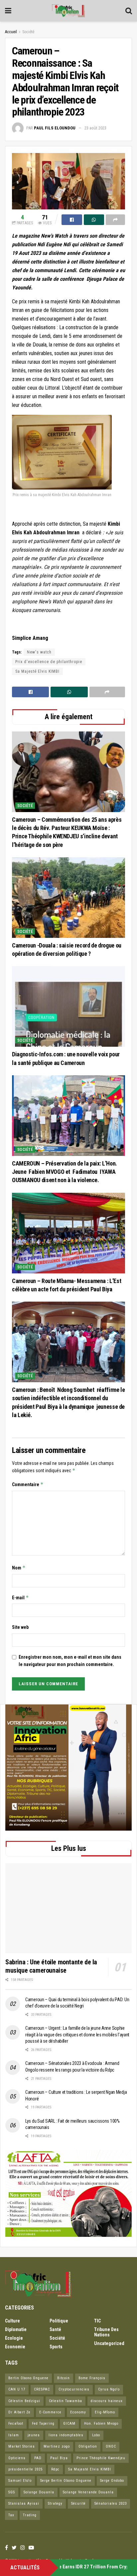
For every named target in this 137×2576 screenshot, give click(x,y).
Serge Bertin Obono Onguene (66, 2481)
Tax (11, 2515)
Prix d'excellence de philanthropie (49, 662)
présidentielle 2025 (25, 2469)
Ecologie (14, 2338)
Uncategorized (109, 2343)
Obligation (88, 2446)
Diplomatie (16, 2329)
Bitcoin (64, 2378)
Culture (12, 2321)
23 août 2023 (95, 128)
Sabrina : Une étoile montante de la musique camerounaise (51, 1966)
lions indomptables (66, 2435)
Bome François (92, 2378)
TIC (97, 2321)
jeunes (34, 2435)
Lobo (96, 2435)
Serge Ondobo (112, 2481)
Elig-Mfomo (105, 2412)
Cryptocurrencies (74, 2389)
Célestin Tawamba (66, 2401)
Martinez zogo (57, 2446)
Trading (30, 2515)
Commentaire (28, 1484)
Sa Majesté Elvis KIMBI (37, 671)
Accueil (11, 32)
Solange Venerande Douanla (88, 2492)
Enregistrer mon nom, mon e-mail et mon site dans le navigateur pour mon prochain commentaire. (70, 1661)
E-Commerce (50, 2412)
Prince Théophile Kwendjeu (101, 2458)
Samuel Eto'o (20, 2481)
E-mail (20, 1597)
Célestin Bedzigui (24, 2401)
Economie (15, 2347)
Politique (59, 2321)
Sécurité (78, 2503)
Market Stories (22, 2446)
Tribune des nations (106, 2332)
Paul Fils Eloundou (55, 128)
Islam (14, 2435)
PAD (38, 2458)
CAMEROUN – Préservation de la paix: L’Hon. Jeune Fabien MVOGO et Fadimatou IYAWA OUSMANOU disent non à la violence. (65, 1172)
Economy (78, 2412)
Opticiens (17, 2458)
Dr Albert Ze (19, 2412)
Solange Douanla (39, 2492)
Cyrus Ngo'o (109, 2389)
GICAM (69, 2424)
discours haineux (107, 2401)
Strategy (55, 2503)
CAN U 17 (17, 2389)
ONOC (111, 2446)
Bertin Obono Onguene (28, 2378)
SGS (12, 2492)
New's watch (39, 652)
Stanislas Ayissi (24, 2503)
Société (28, 32)
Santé (55, 2329)
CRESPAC (42, 2389)
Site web (20, 1627)
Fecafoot (16, 2424)
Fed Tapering (43, 2424)
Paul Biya (59, 2458)
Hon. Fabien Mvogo (101, 2424)
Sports (56, 2347)
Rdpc (55, 2469)
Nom (19, 1568)
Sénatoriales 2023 (111, 2503)
